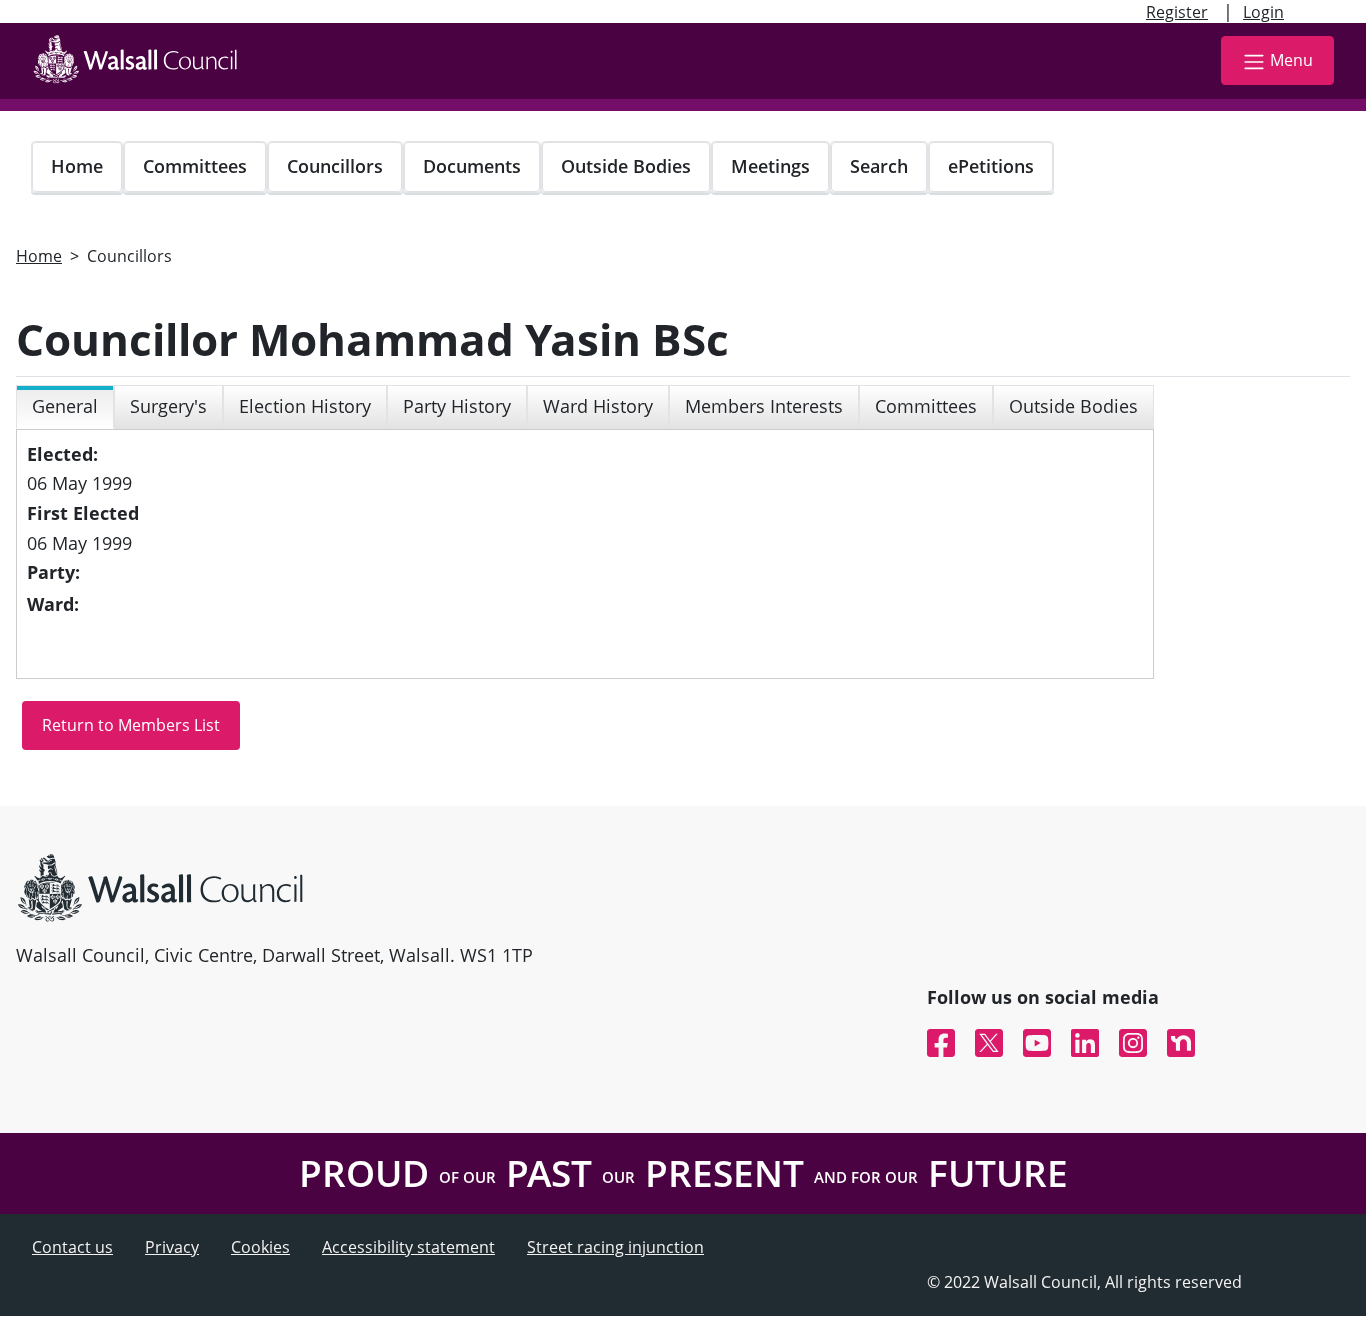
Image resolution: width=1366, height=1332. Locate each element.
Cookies (260, 1247)
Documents (472, 166)
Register (1177, 12)
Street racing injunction (615, 1247)
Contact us (72, 1247)
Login (1263, 12)
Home (77, 166)
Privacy (172, 1247)
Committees (195, 166)
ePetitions (991, 166)
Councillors (335, 166)
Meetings (770, 166)
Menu (1291, 60)
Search (879, 166)
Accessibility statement (408, 1247)
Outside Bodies (626, 166)
